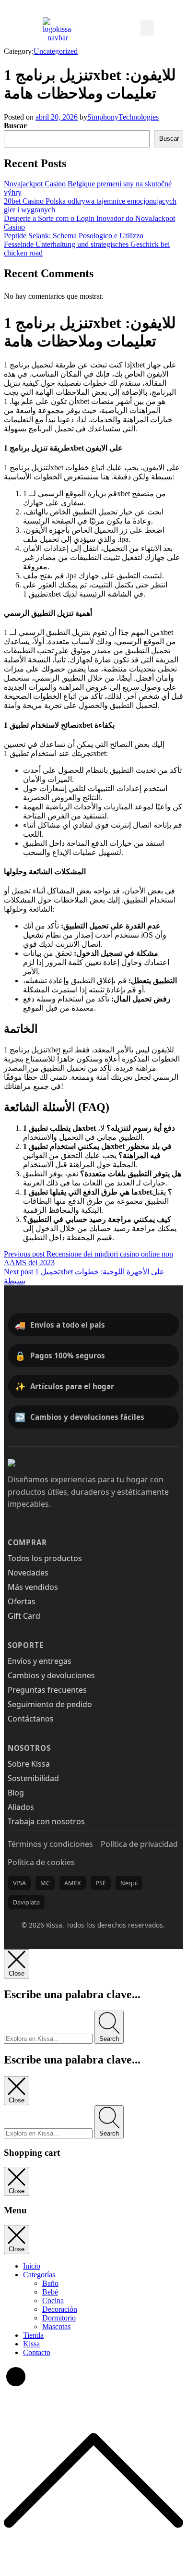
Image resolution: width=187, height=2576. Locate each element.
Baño (50, 2283)
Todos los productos (45, 1558)
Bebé (50, 2292)
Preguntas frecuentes (47, 1690)
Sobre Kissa (29, 1764)
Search (109, 2039)
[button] (147, 28)
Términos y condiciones (50, 1844)
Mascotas (56, 2326)
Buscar (15, 126)
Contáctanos (31, 1719)
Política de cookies (41, 1862)
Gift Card (24, 1616)
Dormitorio (59, 2318)
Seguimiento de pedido (50, 1704)
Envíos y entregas (40, 1661)
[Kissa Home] (32, 1463)
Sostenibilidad (33, 1778)
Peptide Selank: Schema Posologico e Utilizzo (74, 236)
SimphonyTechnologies (123, 117)
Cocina (53, 2301)
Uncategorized (56, 51)
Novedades (28, 1573)
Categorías (39, 2275)
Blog (16, 1793)
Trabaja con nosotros (46, 1821)
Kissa (31, 2344)
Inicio (32, 2266)
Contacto (37, 2352)
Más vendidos (33, 1587)
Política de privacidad (139, 1844)
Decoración (60, 2309)
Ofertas (22, 1601)
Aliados (21, 1807)
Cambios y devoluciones (51, 1675)
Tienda (33, 2335)
